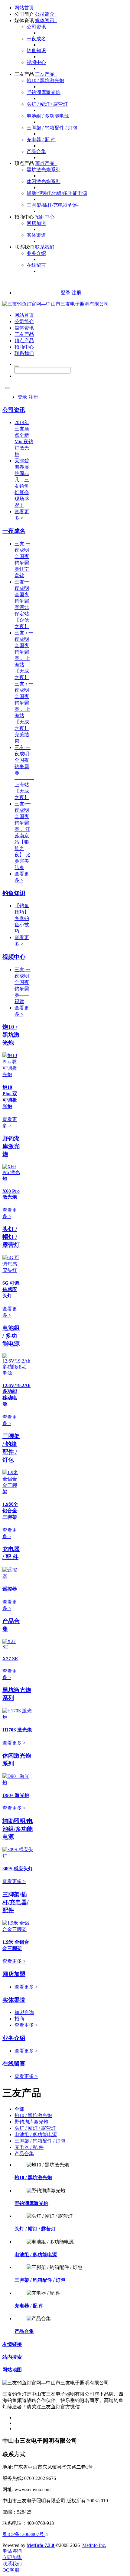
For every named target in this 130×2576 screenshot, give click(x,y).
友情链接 (12, 2344)
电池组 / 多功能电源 (48, 116)
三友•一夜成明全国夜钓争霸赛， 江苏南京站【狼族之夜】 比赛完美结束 (23, 836)
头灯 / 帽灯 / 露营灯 (47, 104)
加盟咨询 (24, 2012)
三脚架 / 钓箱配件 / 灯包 (52, 128)
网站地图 (12, 2370)
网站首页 (24, 8)
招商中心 (24, 217)
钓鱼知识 (36, 50)
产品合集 (36, 151)
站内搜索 (12, 2357)
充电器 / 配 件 (41, 140)
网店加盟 (36, 223)
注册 (76, 293)
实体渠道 (36, 235)
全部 (19, 2109)
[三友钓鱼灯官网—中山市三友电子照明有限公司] (56, 304)
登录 (66, 293)
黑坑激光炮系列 (44, 170)
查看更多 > (14, 1743)
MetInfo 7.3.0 (40, 2545)
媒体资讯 (24, 20)
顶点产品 (24, 163)
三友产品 (24, 74)
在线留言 (36, 265)
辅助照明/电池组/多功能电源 (57, 193)
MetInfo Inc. (94, 2545)
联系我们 (24, 247)
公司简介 (24, 14)
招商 (19, 2019)
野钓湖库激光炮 (44, 92)
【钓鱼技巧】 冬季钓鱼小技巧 (22, 918)
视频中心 (36, 62)
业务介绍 (36, 253)
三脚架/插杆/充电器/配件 (53, 205)
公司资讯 (36, 27)
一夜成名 (36, 39)
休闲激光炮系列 (44, 181)
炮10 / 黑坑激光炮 (45, 80)
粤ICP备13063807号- (24, 2534)
